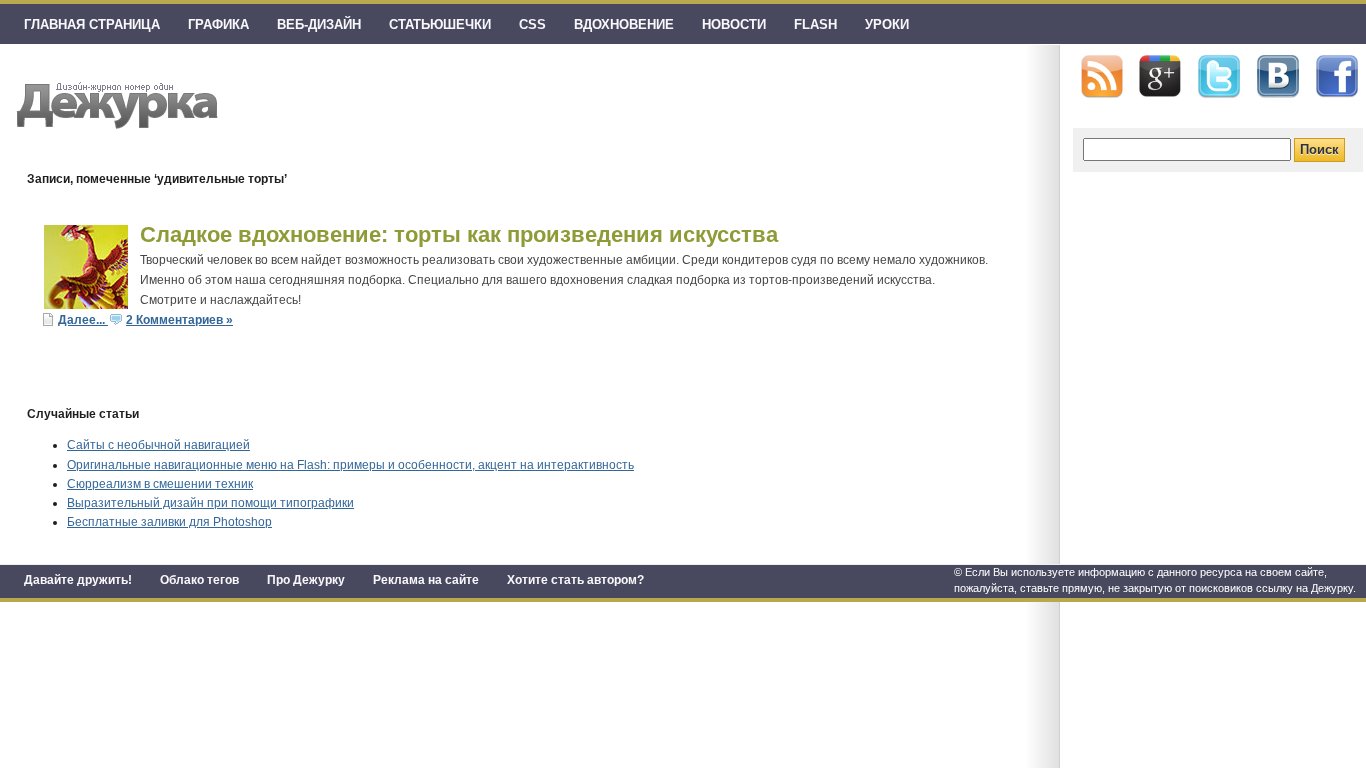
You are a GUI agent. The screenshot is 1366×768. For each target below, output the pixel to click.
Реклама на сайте (426, 580)
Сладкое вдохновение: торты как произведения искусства (459, 234)
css (532, 24)
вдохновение (624, 24)
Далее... (83, 320)
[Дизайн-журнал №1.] (114, 102)
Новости (734, 24)
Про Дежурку (306, 580)
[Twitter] (1219, 77)
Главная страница (92, 24)
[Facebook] (1337, 77)
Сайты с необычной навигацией (158, 445)
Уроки (887, 24)
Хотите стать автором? (575, 580)
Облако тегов (199, 580)
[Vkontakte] (1278, 76)
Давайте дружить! (78, 580)
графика (218, 24)
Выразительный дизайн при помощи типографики (210, 503)
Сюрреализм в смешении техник (160, 484)
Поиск (1319, 149)
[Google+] (1160, 76)
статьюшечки (440, 24)
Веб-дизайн (319, 24)
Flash (815, 24)
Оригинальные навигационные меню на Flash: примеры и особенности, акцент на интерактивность (350, 465)
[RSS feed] (1102, 76)
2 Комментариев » (179, 320)
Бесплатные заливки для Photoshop (169, 522)
